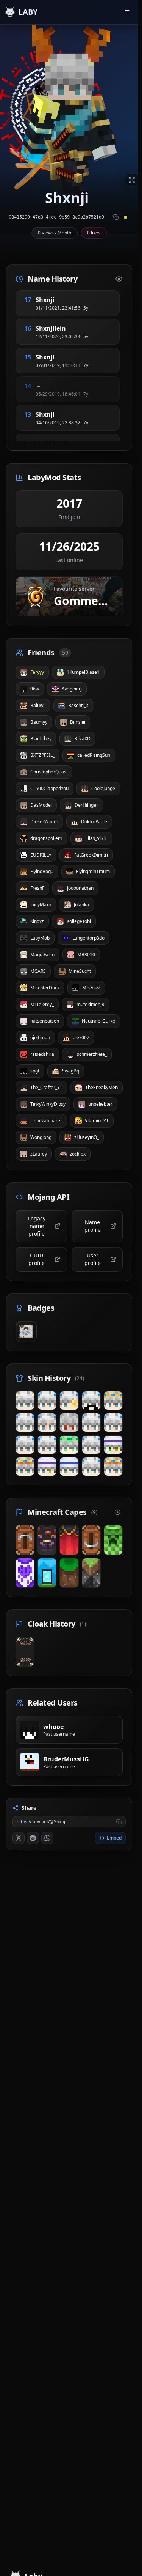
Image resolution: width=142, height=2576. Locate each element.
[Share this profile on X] (19, 1838)
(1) (83, 1624)
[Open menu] (127, 12)
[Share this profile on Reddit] (33, 1838)
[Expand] (132, 180)
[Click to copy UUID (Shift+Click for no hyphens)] (116, 217)
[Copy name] (64, 300)
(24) (80, 1378)
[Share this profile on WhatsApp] (47, 1838)
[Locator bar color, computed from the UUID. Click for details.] (126, 217)
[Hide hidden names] (119, 279)
